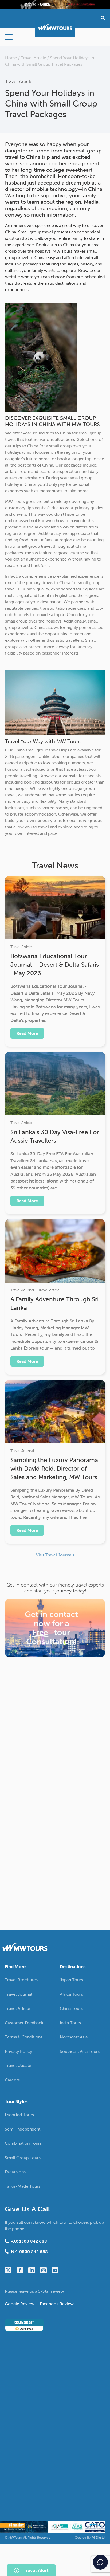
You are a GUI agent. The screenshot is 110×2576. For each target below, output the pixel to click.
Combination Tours (23, 2143)
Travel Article (34, 58)
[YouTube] (55, 2270)
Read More (27, 1033)
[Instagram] (43, 2270)
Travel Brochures (21, 1980)
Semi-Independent (23, 2129)
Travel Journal (22, 1290)
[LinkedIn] (32, 2270)
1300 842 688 (33, 2241)
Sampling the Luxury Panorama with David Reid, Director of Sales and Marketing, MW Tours (54, 1469)
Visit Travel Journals (55, 1555)
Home (11, 58)
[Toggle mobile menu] (9, 37)
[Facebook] (20, 2270)
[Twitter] (8, 2270)
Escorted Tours (19, 2115)
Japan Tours (71, 1980)
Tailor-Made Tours (23, 2186)
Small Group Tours (23, 2158)
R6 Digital (98, 2537)
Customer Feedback (24, 2023)
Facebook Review (57, 2304)
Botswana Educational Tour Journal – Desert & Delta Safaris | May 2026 (55, 965)
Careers (12, 2080)
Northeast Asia (74, 2037)
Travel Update (18, 2065)
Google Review (20, 2304)
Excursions (15, 2172)
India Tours (70, 2023)
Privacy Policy (18, 2051)
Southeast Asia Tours (80, 2051)
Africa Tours (71, 1994)
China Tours (71, 2008)
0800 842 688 (34, 2252)
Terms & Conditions (24, 2037)
